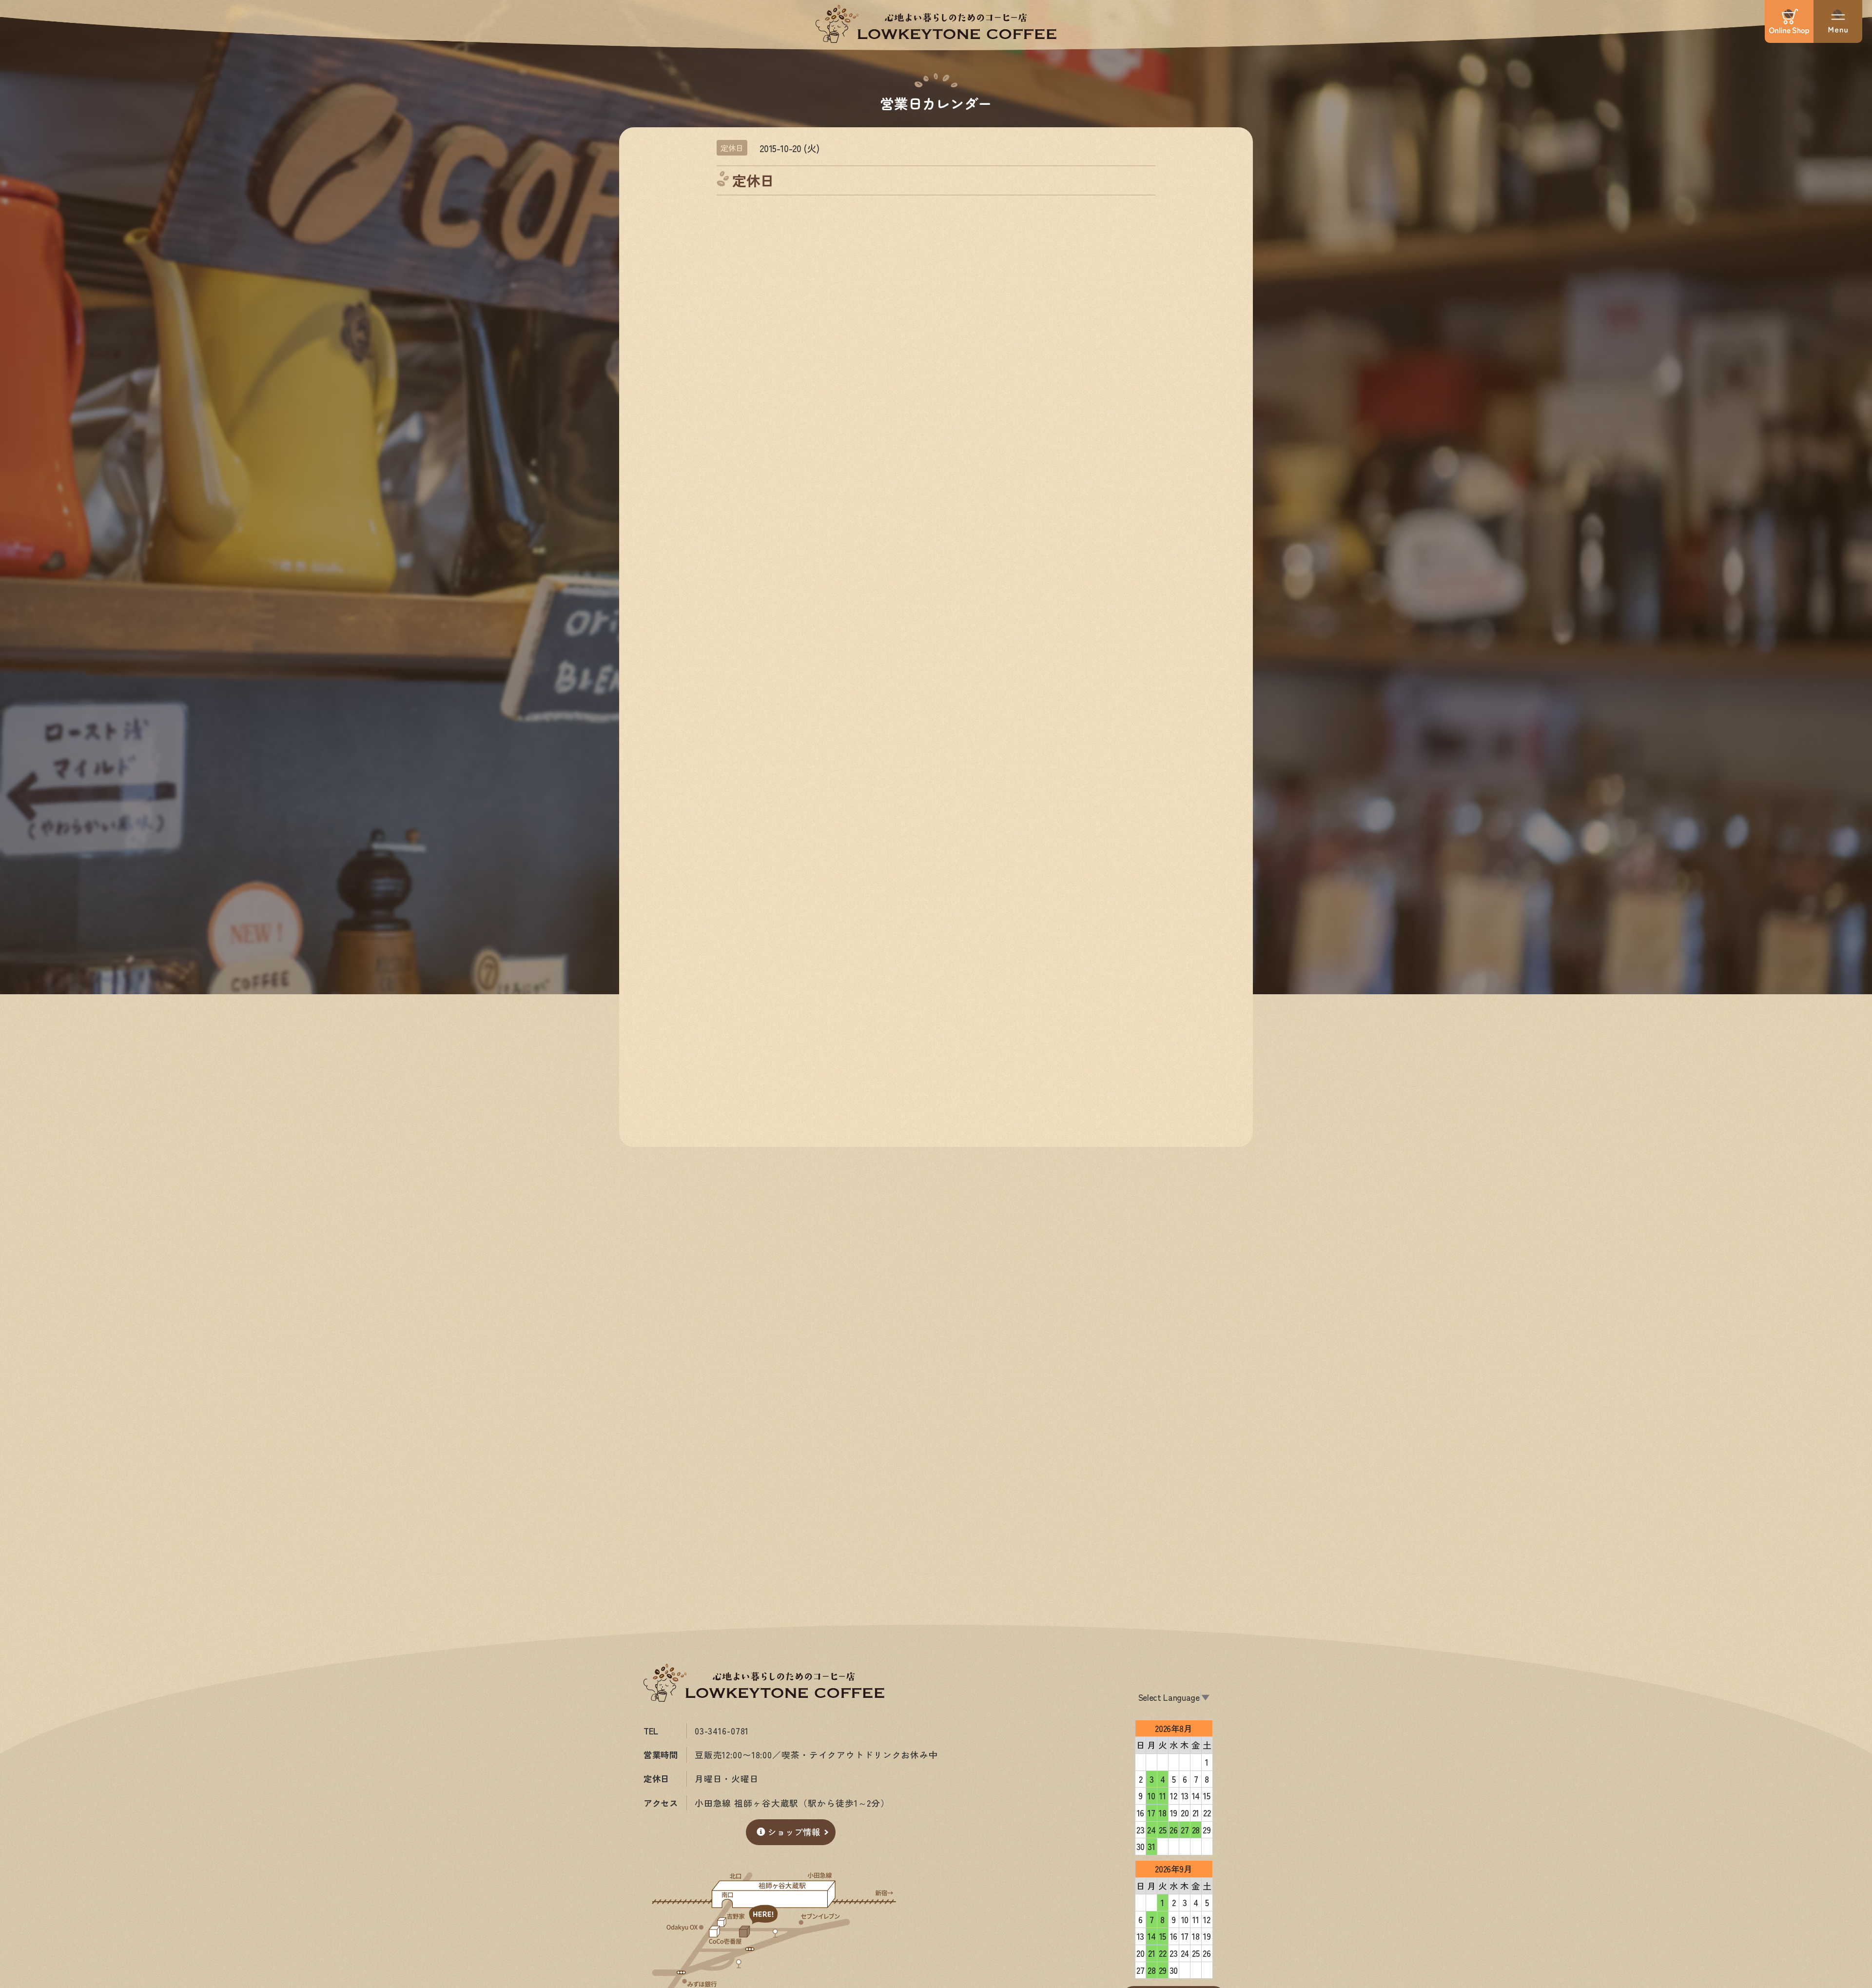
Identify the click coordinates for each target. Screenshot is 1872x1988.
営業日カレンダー (936, 103)
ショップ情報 (794, 1832)
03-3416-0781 (722, 1731)
